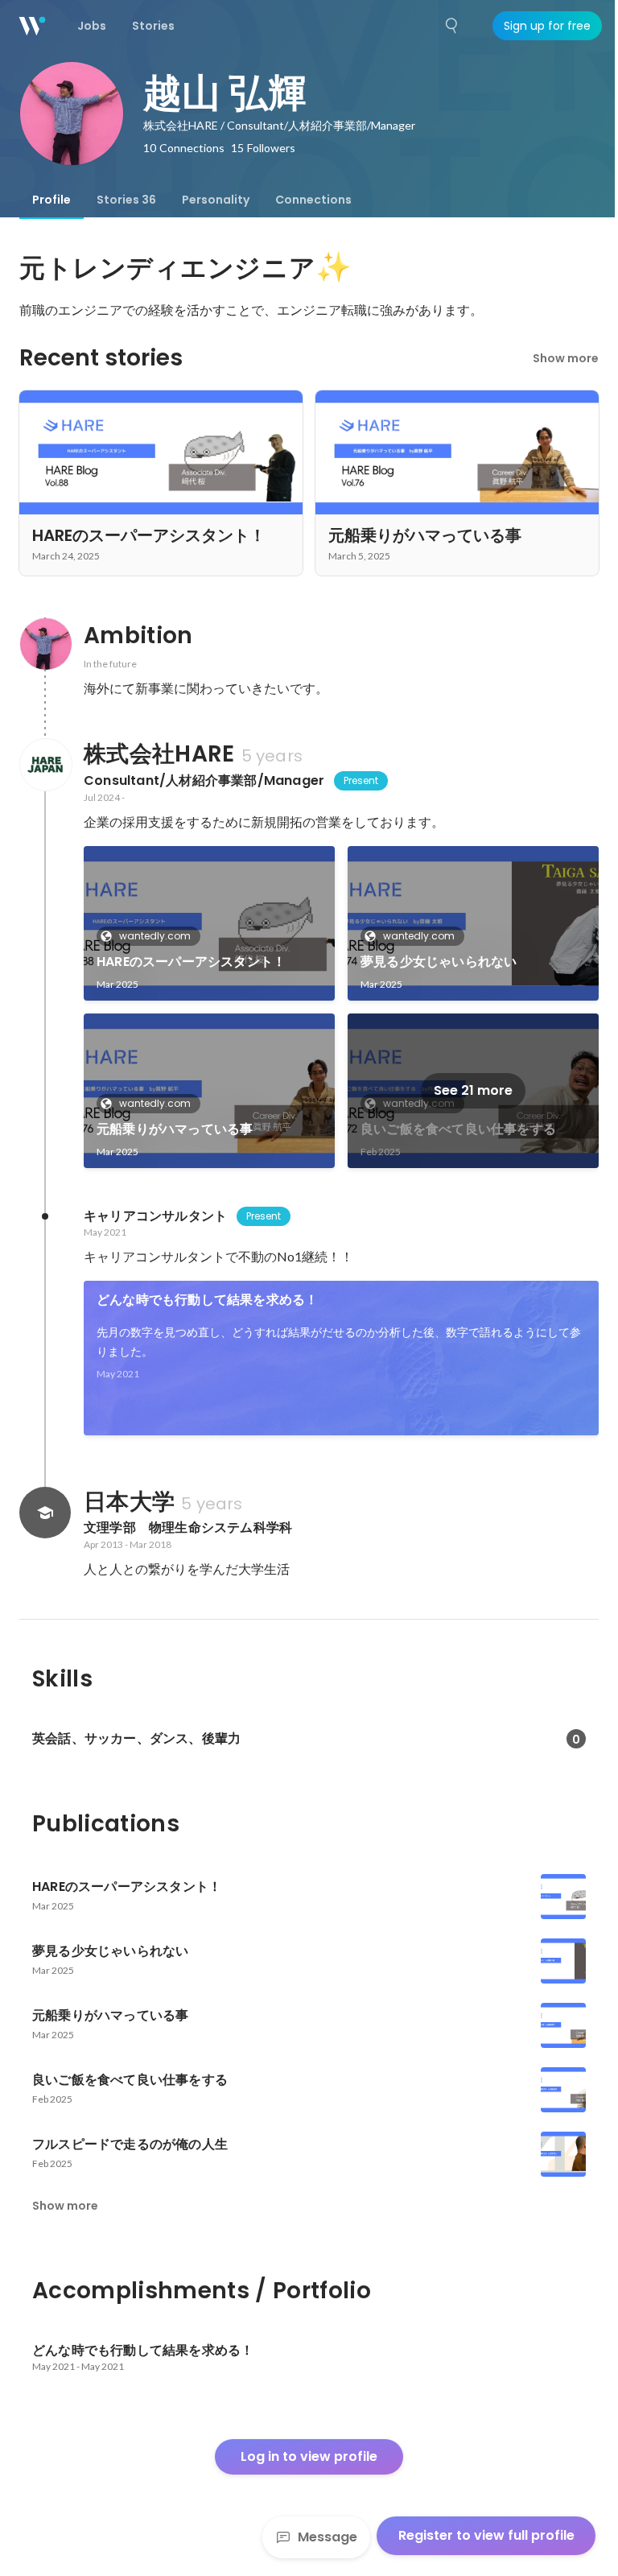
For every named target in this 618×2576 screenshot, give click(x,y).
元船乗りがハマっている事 (175, 1129)
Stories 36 (126, 200)
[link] (209, 923)
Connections (313, 200)
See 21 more (473, 1090)
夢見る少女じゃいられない (439, 962)
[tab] (51, 200)
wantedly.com (155, 936)
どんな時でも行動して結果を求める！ (207, 1300)
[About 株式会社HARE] (45, 765)
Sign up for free (547, 26)
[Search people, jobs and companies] (452, 26)
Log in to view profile (309, 2456)
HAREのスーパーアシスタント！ (191, 962)
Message (328, 2537)
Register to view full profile (486, 2535)
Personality (216, 200)
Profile (51, 200)
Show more (566, 358)
